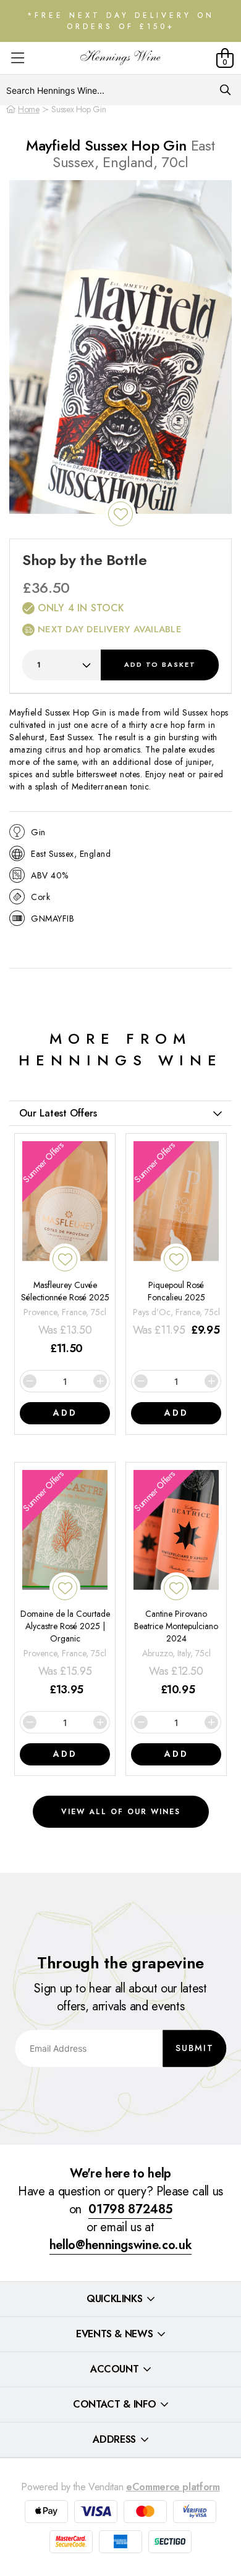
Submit (195, 2048)
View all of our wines (121, 1812)
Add (160, 664)
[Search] (225, 90)
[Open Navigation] (18, 58)
